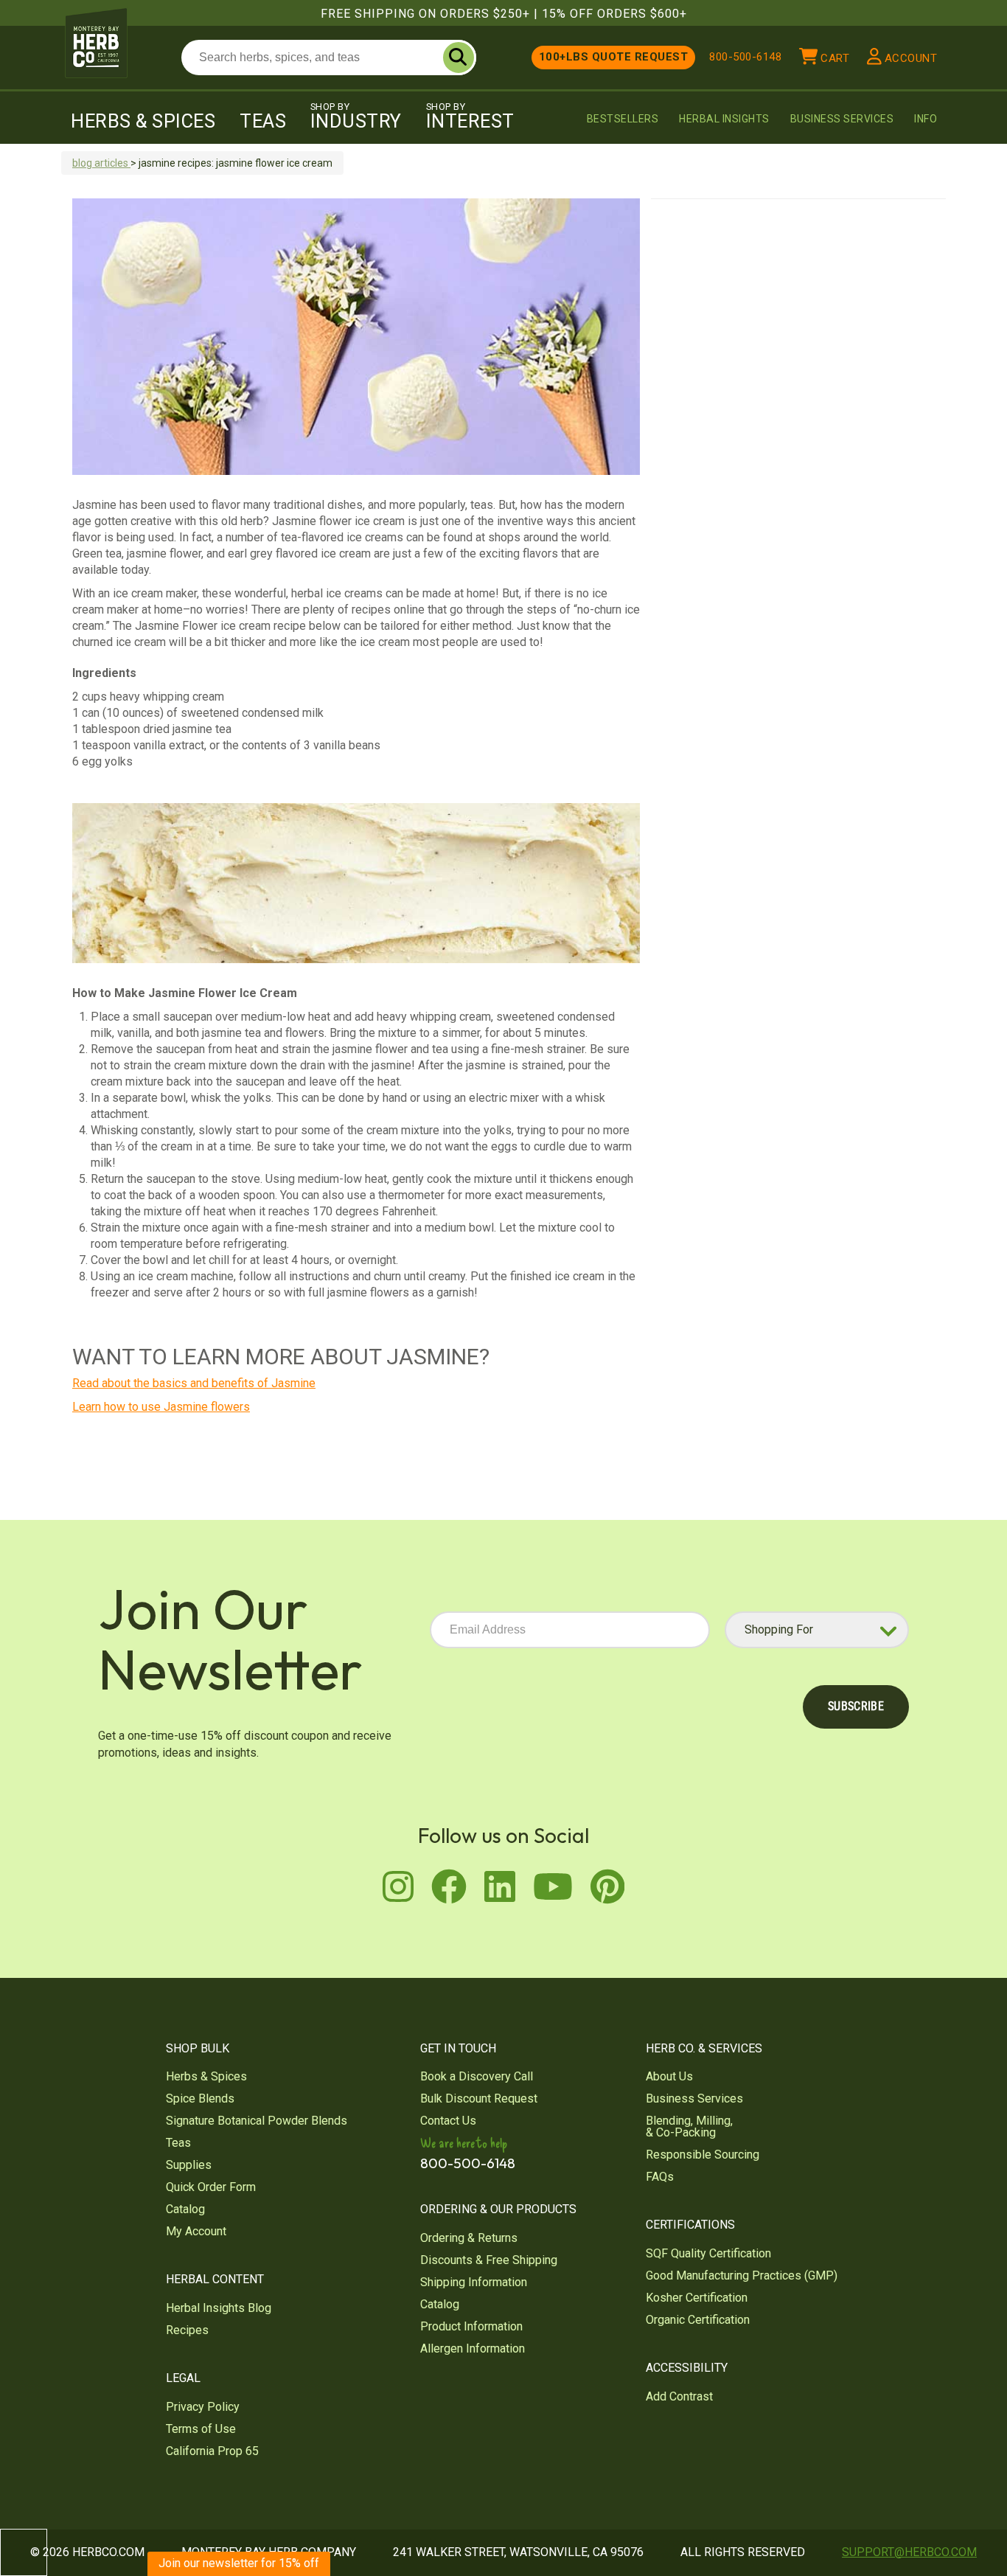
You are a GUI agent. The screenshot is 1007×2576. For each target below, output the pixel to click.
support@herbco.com (909, 2552)
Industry (356, 117)
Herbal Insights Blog (219, 2308)
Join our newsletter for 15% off (239, 2563)
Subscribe (856, 1706)
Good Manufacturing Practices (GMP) (742, 2275)
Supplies (189, 2165)
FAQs (660, 2177)
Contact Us (448, 2121)
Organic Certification (698, 2320)
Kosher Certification (697, 2298)
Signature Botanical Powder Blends (257, 2121)
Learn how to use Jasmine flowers (161, 1407)
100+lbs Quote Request (614, 57)
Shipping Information (474, 2282)
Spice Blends (200, 2098)
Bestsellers (623, 119)
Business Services (842, 119)
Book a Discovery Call (477, 2076)
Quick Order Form (211, 2187)
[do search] (459, 58)
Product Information (471, 2326)
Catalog (185, 2209)
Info (926, 119)
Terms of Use (201, 2429)
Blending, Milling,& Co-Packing (689, 2127)
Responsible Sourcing (703, 2155)
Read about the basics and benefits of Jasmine (194, 1383)
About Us (669, 2076)
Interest (470, 117)
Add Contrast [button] (679, 2396)
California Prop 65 (212, 2451)
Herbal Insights (724, 119)
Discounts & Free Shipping (489, 2260)
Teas (263, 121)
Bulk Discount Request (479, 2098)
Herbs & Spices (143, 121)
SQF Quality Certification (708, 2253)
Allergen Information (473, 2348)
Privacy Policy (203, 2407)
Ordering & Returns (469, 2238)
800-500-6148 (745, 57)
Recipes (187, 2330)
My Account (196, 2231)
